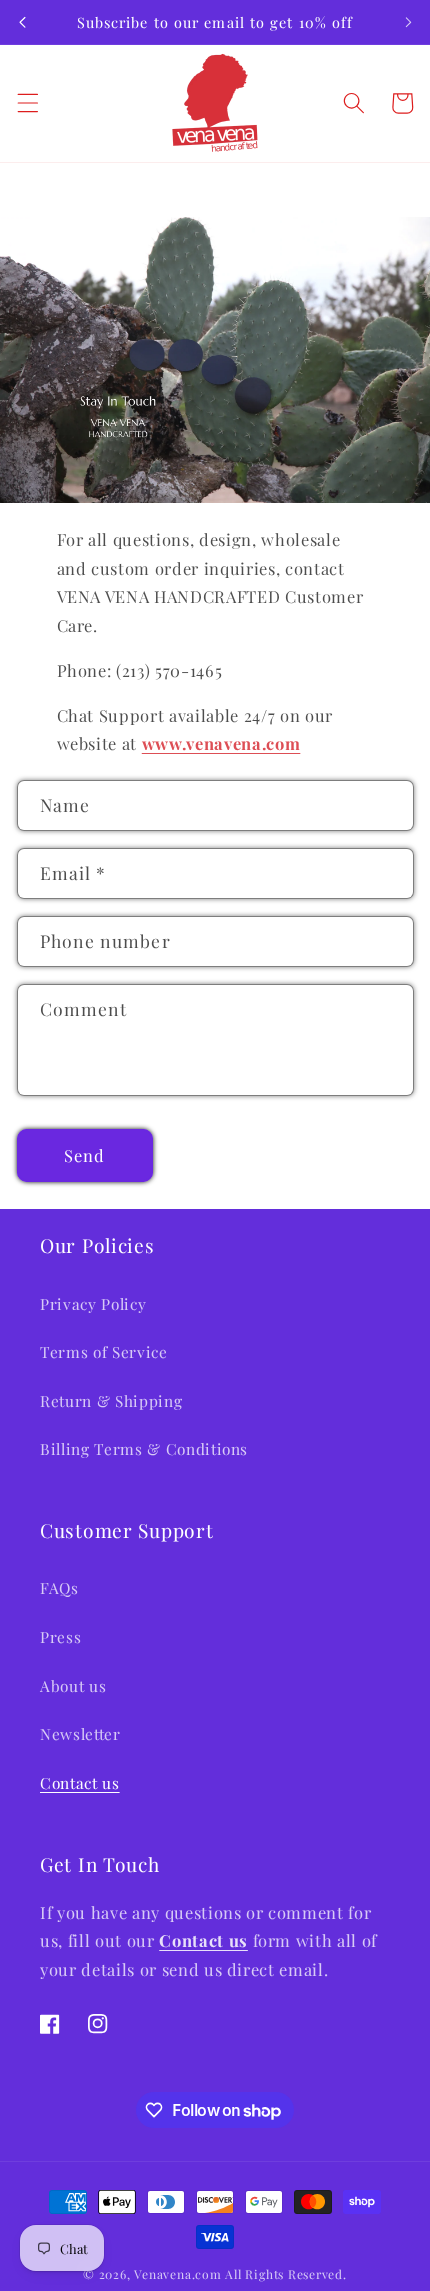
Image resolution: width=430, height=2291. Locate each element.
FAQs (59, 1587)
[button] (27, 103)
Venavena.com (177, 2274)
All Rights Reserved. (285, 2274)
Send (84, 1155)
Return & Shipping (111, 1400)
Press (60, 1636)
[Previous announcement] (22, 22)
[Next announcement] (408, 22)
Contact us (80, 1782)
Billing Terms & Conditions (144, 1448)
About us (73, 1685)
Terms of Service (104, 1351)
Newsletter (80, 1733)
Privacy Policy (93, 1303)
